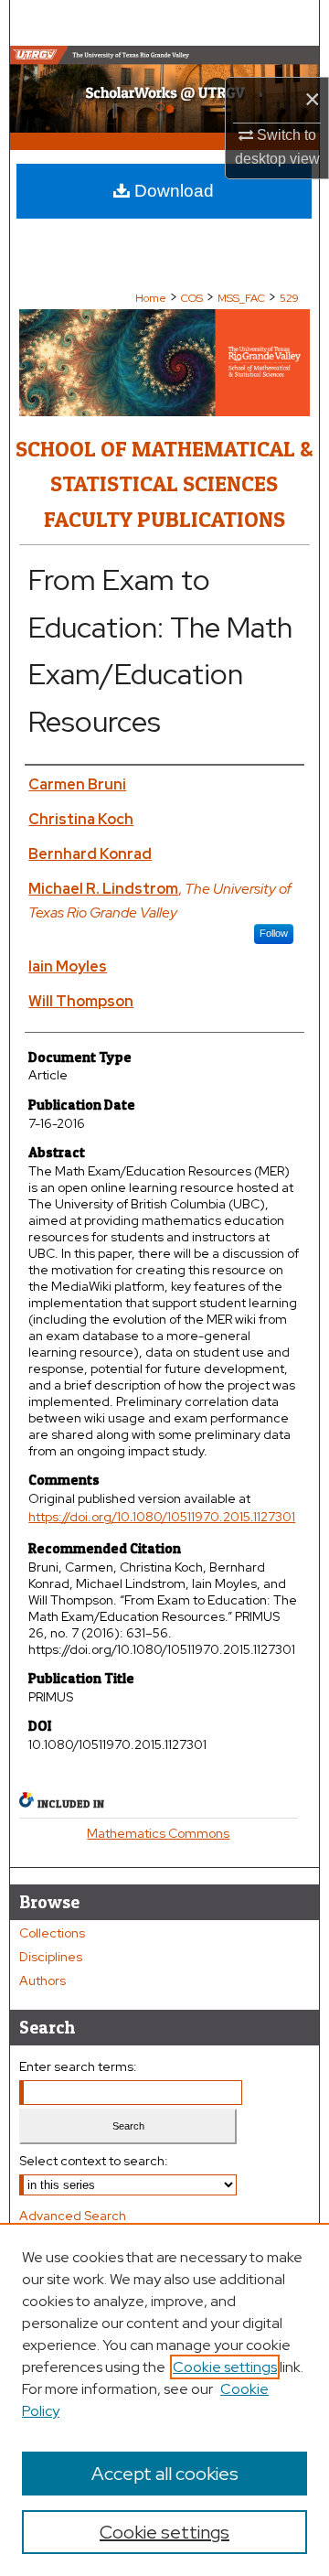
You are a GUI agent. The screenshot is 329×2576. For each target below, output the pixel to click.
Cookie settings (225, 2367)
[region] (164, 2399)
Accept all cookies (165, 2474)
